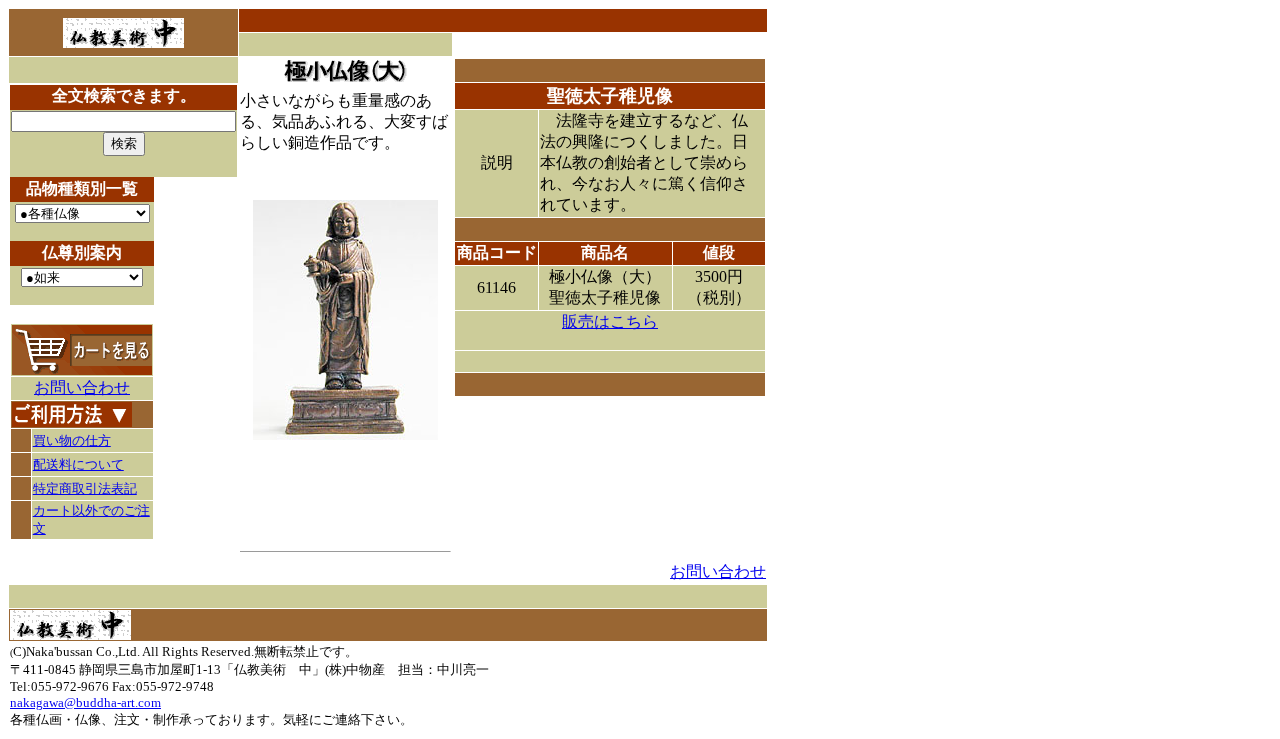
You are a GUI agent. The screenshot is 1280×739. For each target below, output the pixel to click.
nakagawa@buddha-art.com (85, 702)
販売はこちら (610, 321)
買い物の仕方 (72, 440)
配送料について (78, 464)
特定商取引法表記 (85, 488)
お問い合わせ (82, 387)
